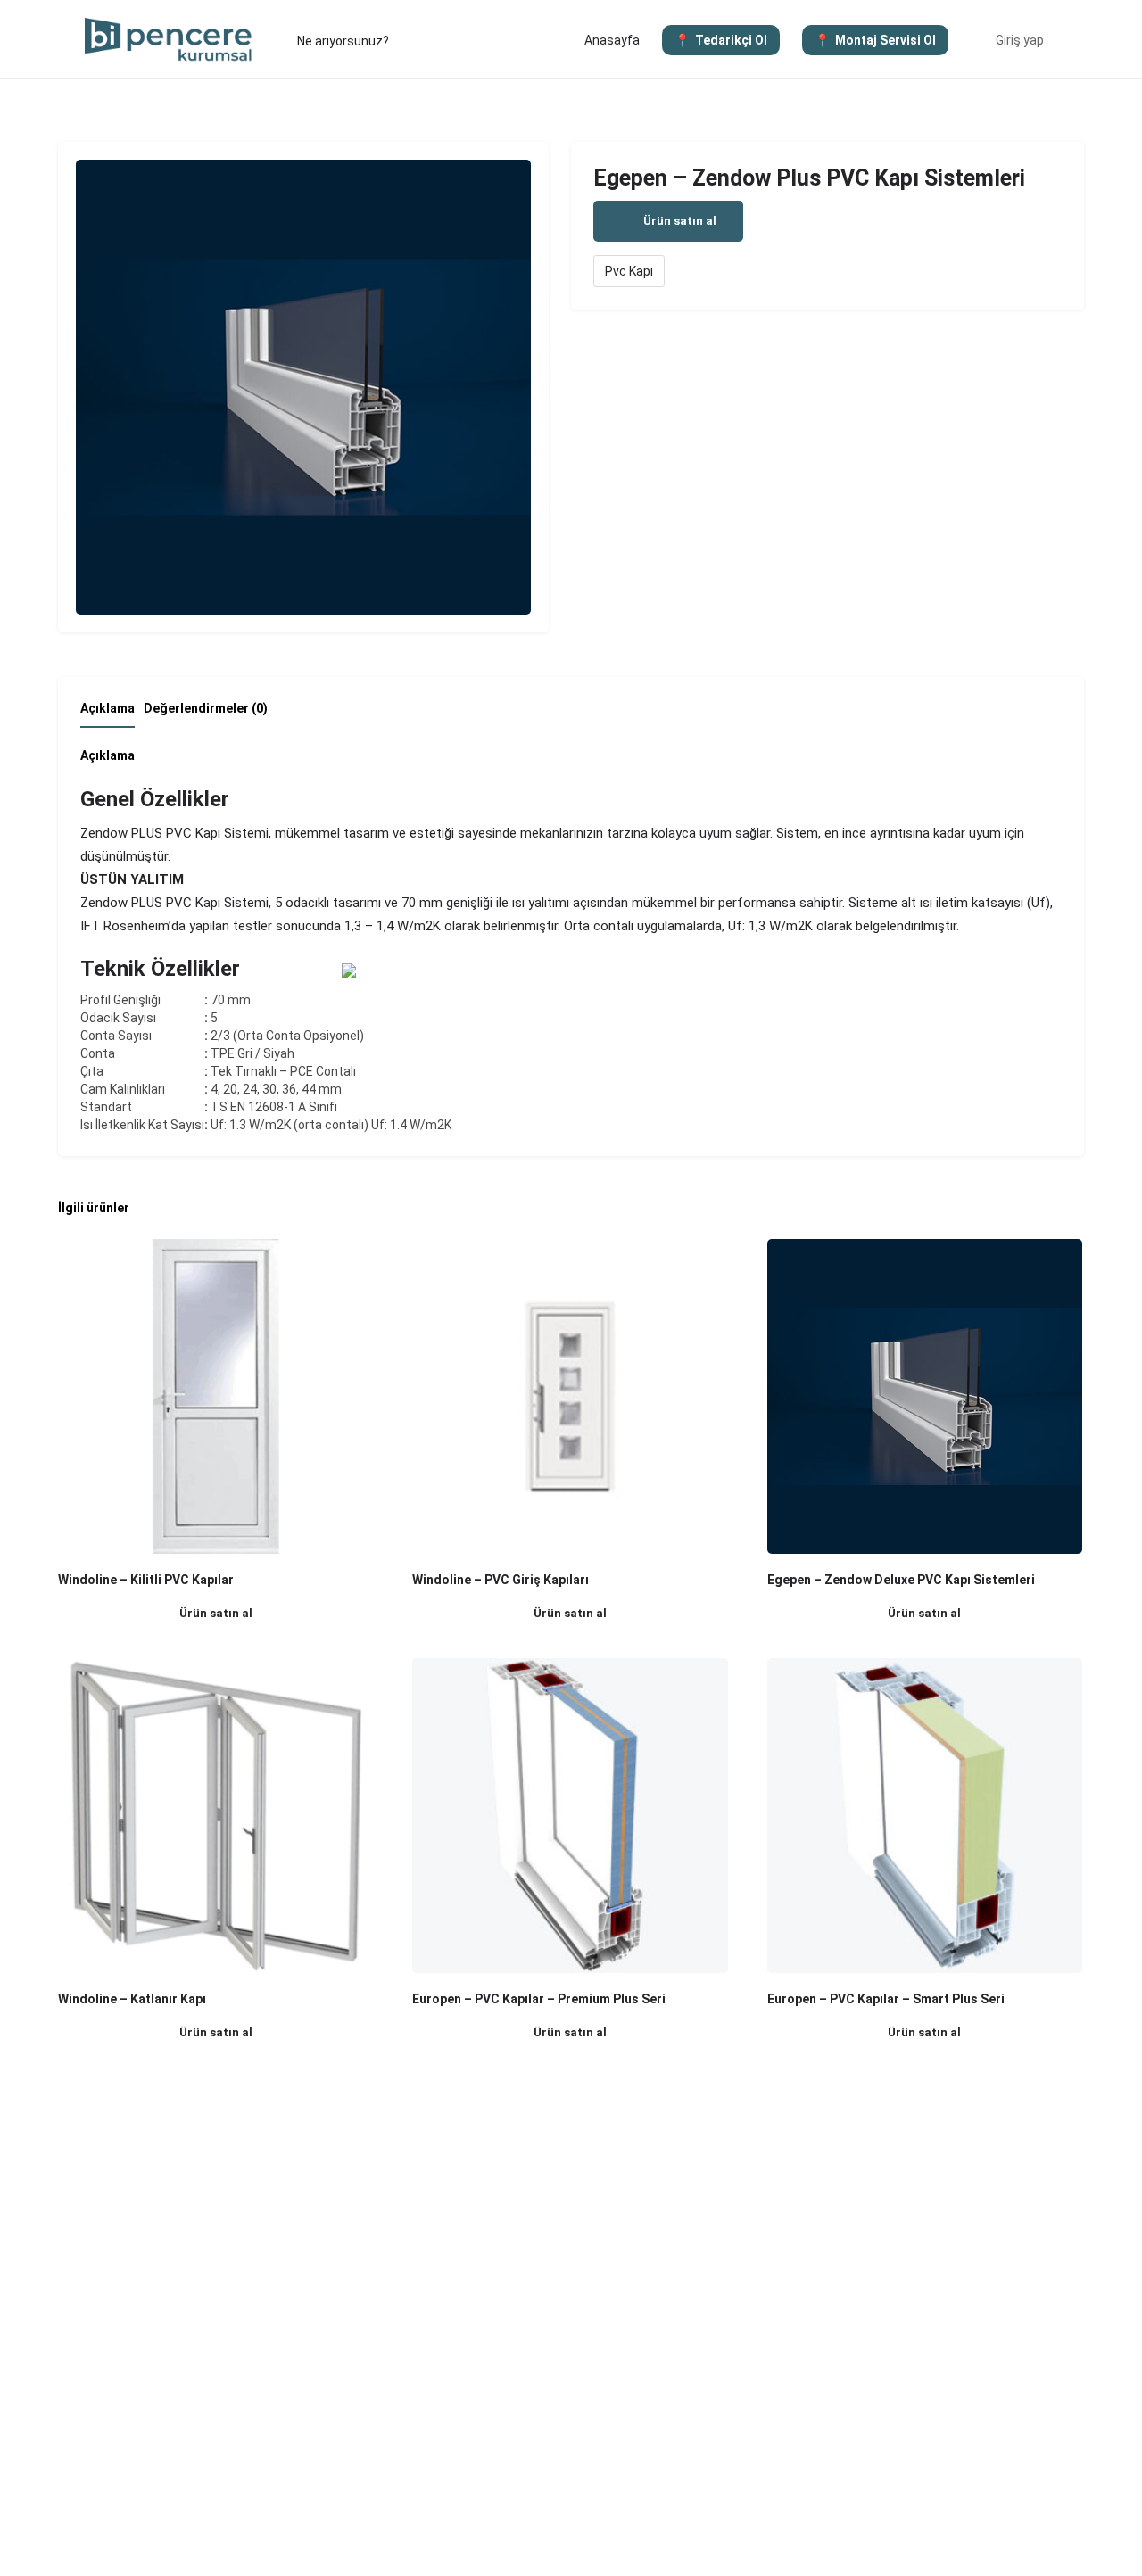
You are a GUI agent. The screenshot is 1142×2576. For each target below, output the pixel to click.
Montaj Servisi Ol (885, 40)
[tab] (112, 714)
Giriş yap (1020, 40)
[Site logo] (171, 38)
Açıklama (108, 708)
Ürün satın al (680, 221)
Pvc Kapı (629, 271)
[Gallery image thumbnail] (303, 387)
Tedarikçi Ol (731, 40)
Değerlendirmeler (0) (206, 708)
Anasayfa (612, 40)
